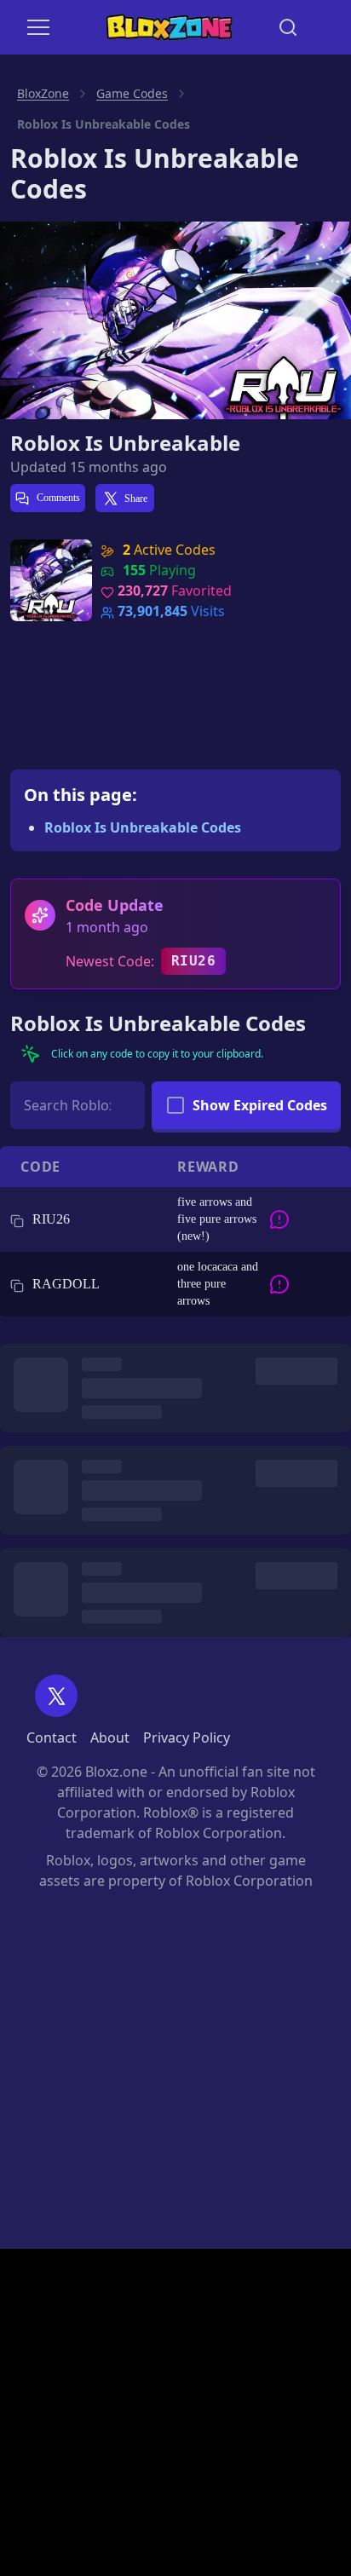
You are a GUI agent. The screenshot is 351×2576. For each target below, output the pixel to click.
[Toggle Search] (288, 27)
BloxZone (43, 93)
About (110, 1738)
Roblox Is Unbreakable (125, 443)
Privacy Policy (187, 1738)
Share (136, 498)
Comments (57, 498)
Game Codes (132, 93)
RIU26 (193, 961)
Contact (52, 1738)
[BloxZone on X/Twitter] (56, 1696)
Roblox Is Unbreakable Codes (143, 827)
